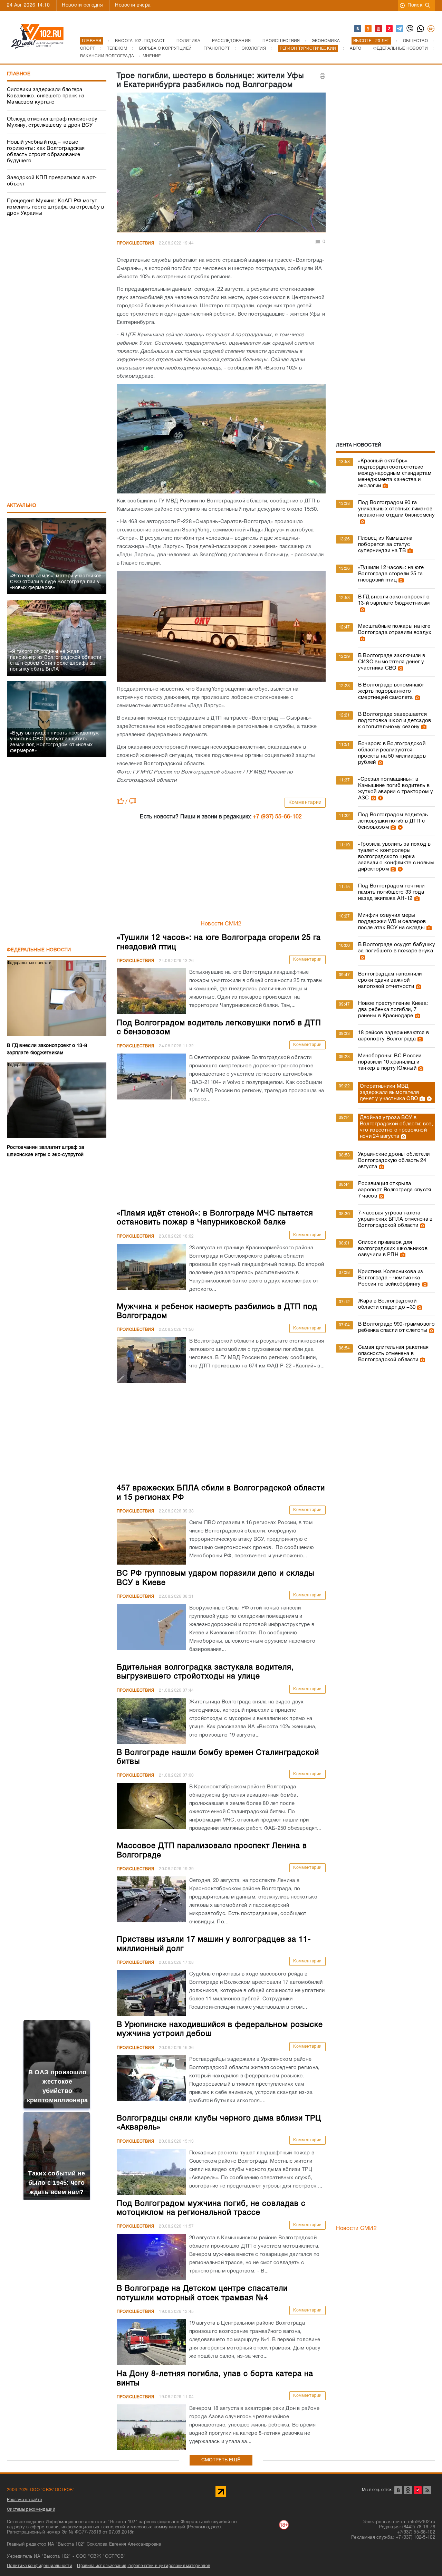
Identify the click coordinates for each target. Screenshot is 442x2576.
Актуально (22, 506)
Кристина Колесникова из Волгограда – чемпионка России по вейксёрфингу (391, 1278)
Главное (19, 74)
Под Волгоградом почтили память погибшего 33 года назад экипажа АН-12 (391, 892)
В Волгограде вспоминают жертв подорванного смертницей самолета (391, 691)
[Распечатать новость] (323, 76)
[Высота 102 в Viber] (410, 29)
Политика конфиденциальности (40, 2566)
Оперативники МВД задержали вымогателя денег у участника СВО (389, 1093)
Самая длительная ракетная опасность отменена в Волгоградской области (393, 1354)
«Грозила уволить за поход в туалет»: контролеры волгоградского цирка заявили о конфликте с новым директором (396, 857)
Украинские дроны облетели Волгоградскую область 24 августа (394, 1161)
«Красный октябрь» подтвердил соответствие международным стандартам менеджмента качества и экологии (395, 473)
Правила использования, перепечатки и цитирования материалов (143, 2566)
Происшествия (136, 243)
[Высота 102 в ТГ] (400, 29)
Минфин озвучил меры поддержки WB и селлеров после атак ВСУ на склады (392, 922)
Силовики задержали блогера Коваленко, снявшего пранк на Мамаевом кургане (46, 96)
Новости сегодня (82, 5)
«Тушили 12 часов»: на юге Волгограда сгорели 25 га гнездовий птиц (391, 574)
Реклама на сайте (25, 2500)
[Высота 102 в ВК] (358, 29)
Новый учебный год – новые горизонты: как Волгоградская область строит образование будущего (46, 152)
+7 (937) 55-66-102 (277, 817)
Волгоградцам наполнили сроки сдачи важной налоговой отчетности (390, 980)
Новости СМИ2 (221, 924)
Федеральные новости (39, 950)
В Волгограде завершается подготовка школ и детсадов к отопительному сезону (395, 721)
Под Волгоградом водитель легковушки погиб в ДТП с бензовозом (393, 821)
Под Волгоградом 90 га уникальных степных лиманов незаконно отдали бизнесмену (396, 509)
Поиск (415, 5)
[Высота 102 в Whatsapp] (421, 29)
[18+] (431, 29)
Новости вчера (133, 5)
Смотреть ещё (221, 2460)
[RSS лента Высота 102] (427, 2490)
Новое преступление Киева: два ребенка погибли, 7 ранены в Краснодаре (393, 1010)
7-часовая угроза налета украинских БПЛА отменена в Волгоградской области (395, 1219)
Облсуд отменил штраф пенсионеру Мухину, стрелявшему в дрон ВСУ (52, 122)
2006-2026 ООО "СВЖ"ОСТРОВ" (41, 2490)
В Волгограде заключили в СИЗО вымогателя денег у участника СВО (392, 662)
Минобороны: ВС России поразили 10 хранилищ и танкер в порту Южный (390, 1062)
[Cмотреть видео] (380, 798)
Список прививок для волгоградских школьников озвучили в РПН (393, 1249)
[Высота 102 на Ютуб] (379, 29)
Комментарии (305, 803)
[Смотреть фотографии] (384, 486)
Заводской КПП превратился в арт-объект (52, 181)
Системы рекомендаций (31, 2510)
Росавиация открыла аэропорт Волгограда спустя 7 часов (395, 1190)
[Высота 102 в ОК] (368, 29)
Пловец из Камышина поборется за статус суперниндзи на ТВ (385, 545)
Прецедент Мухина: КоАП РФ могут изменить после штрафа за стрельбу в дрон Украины (56, 207)
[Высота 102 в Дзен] (390, 29)
